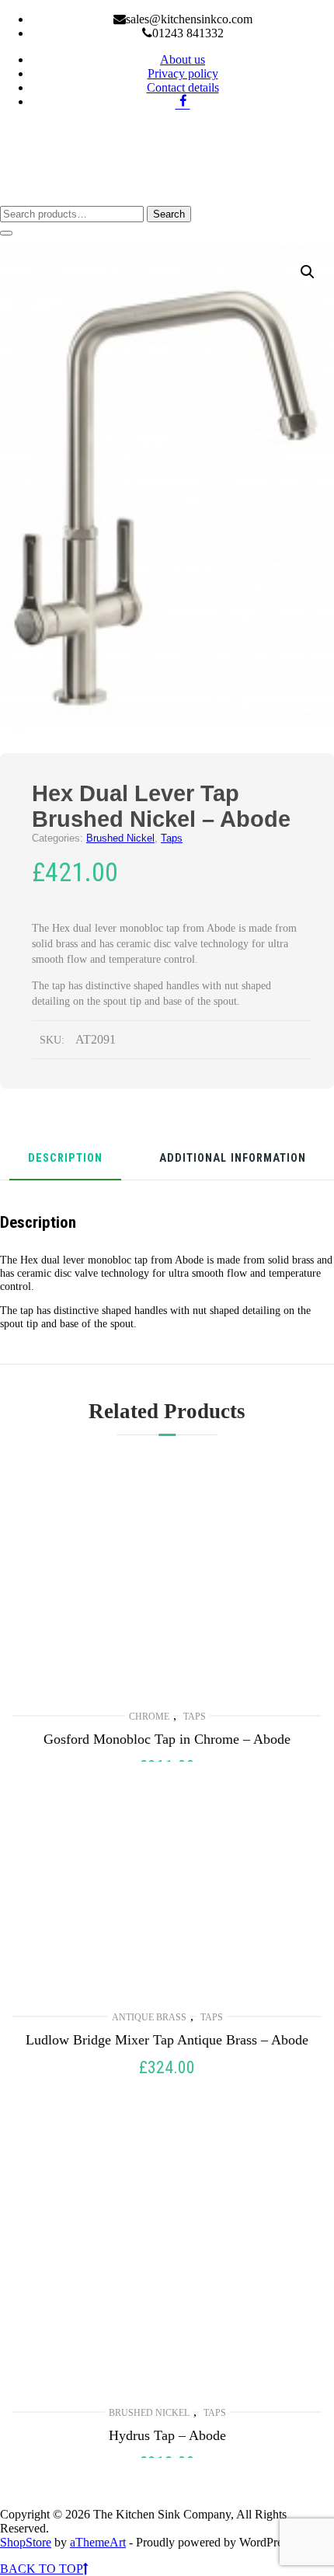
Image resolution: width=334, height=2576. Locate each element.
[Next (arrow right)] (307, 1288)
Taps (172, 838)
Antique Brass (149, 2017)
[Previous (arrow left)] (27, 1288)
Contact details (183, 87)
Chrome (149, 1717)
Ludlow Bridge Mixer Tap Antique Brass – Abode (167, 2040)
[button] (308, 272)
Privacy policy (183, 73)
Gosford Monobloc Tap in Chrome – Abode (167, 1739)
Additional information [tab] (233, 1159)
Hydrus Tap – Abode (167, 2435)
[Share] (249, 17)
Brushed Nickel (120, 838)
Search (169, 214)
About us (183, 59)
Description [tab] (65, 1159)
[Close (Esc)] (283, 17)
